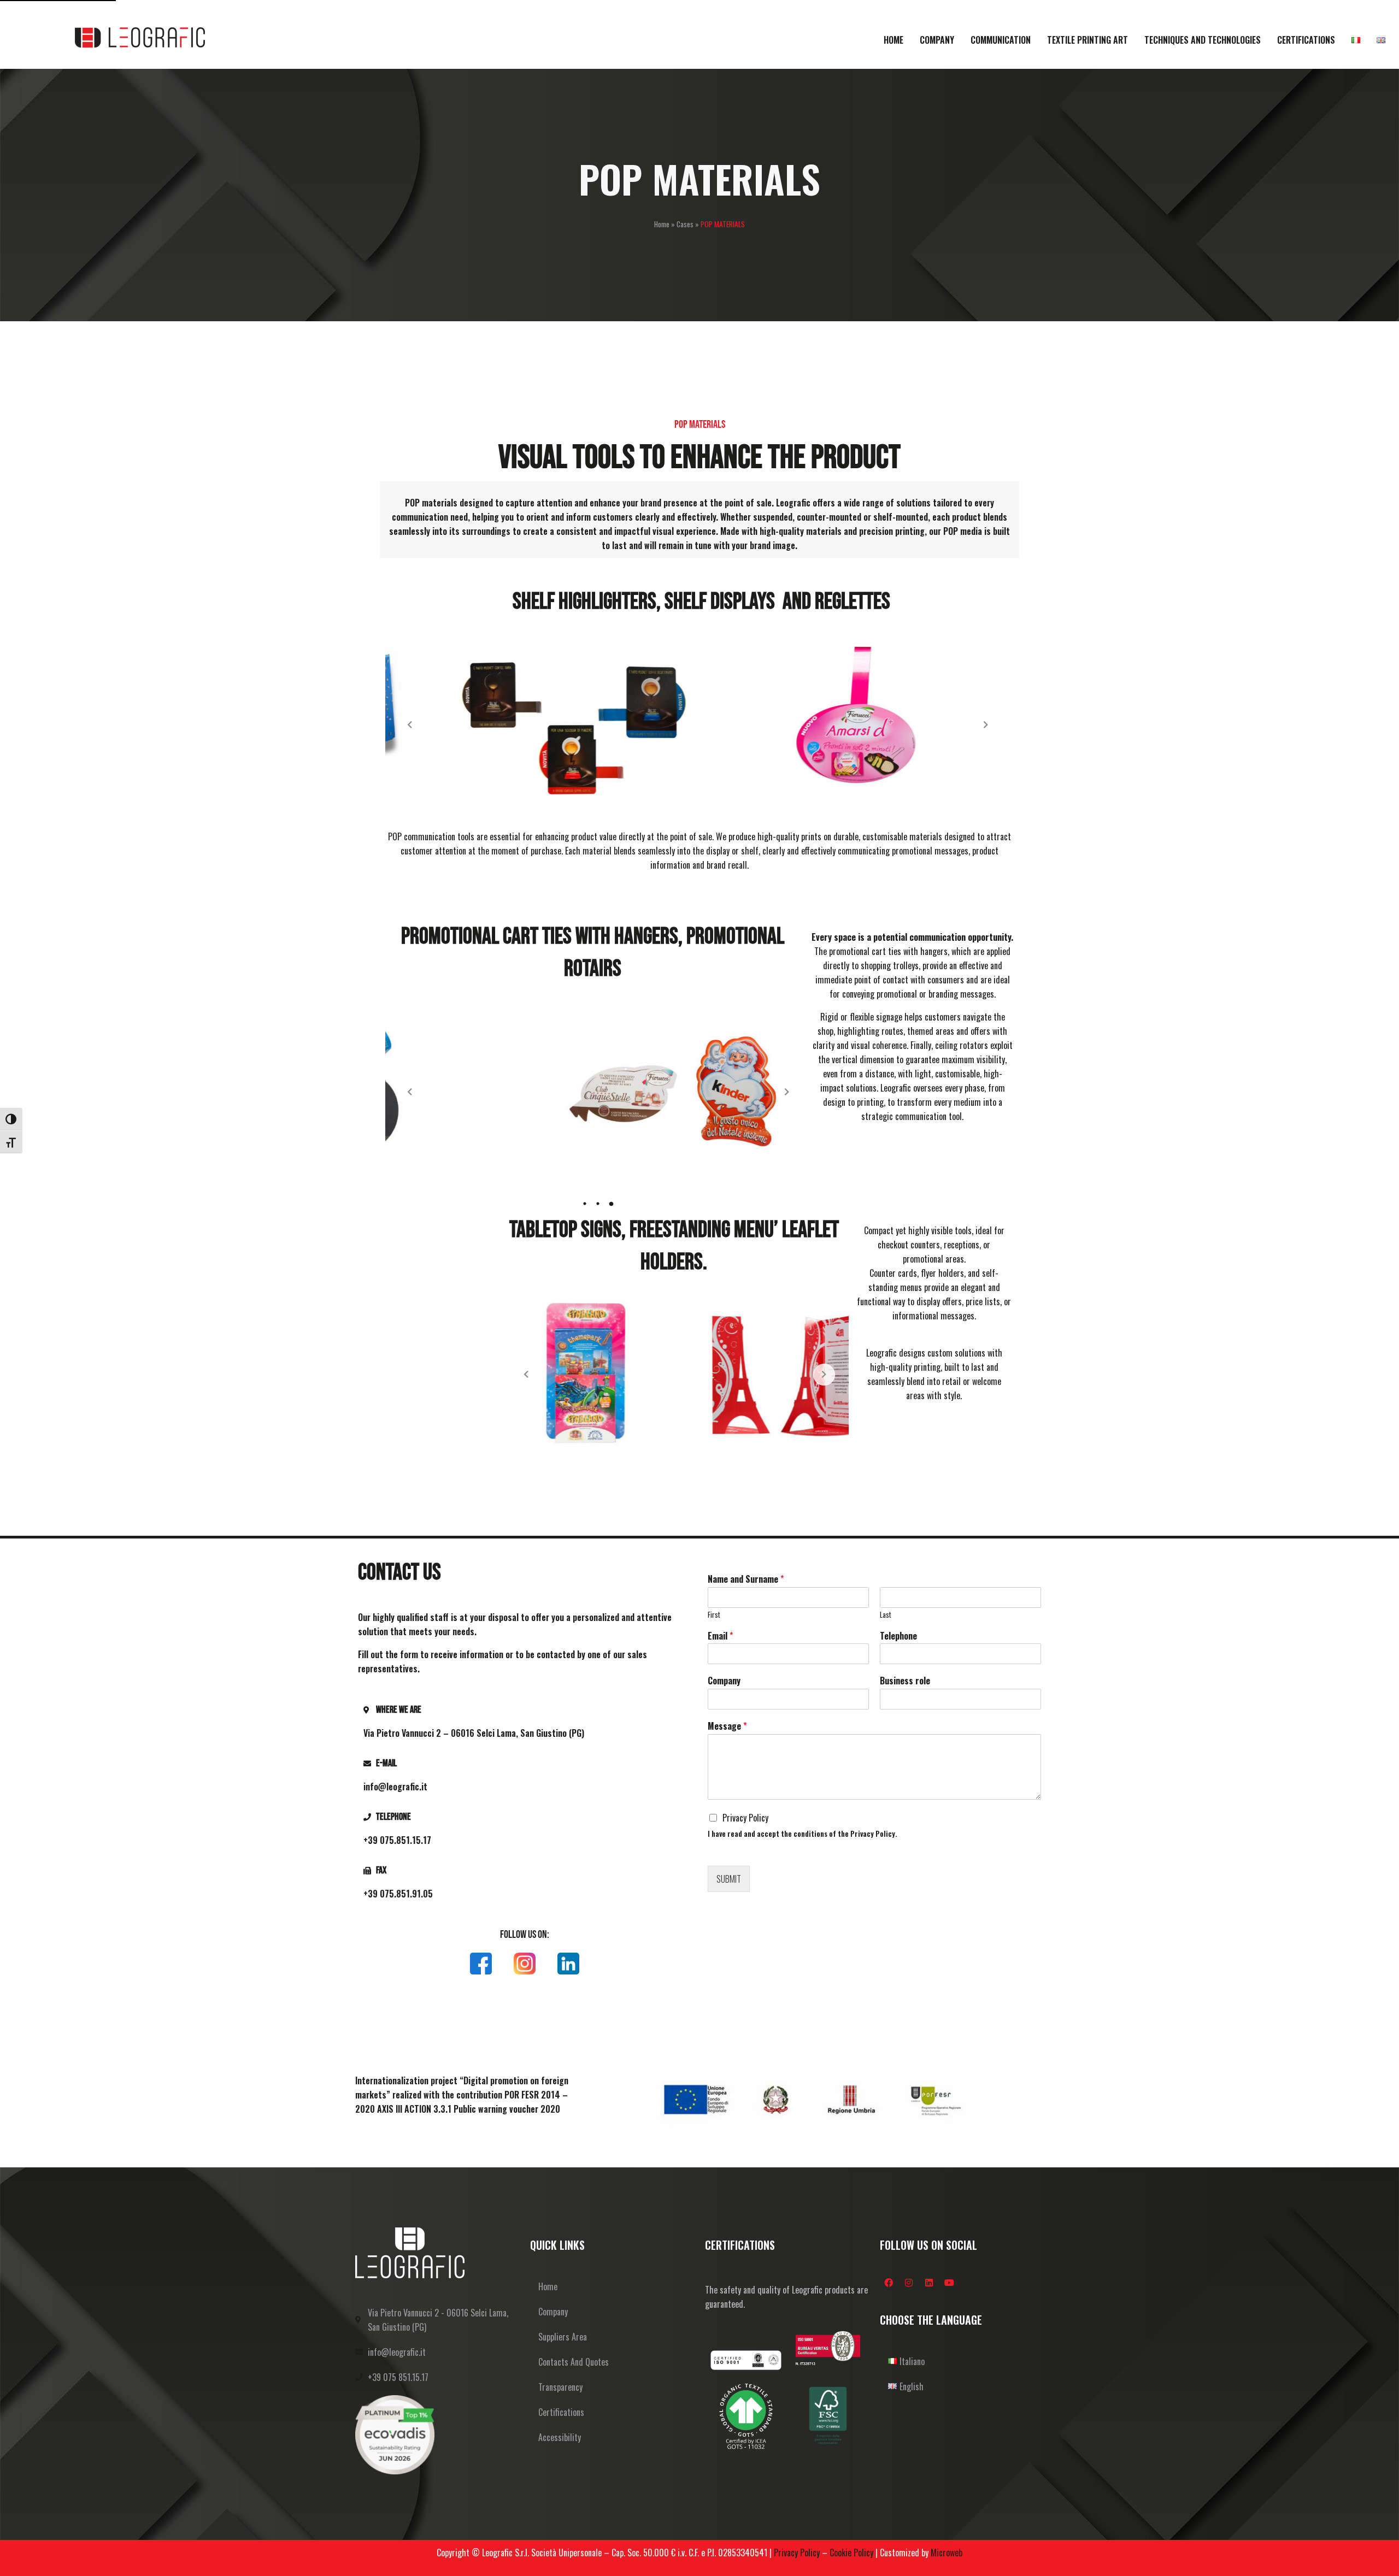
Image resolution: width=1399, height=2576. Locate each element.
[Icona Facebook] (481, 1964)
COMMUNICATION (1001, 40)
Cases (685, 224)
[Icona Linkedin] (568, 1964)
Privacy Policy (745, 1818)
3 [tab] (612, 1204)
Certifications (561, 2412)
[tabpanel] (598, 1092)
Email (720, 1636)
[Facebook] (889, 2283)
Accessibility (560, 2437)
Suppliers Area (563, 2337)
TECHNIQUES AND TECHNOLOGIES (1203, 40)
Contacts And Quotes (574, 2362)
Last (886, 1615)
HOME (894, 40)
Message (727, 1726)
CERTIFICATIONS (1306, 40)
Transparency (560, 2387)
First (714, 1615)
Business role (905, 1681)
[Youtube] (949, 2283)
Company (724, 1681)
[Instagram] (909, 2283)
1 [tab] (585, 1204)
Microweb (947, 2553)
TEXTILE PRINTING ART (1088, 40)
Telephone (898, 1636)
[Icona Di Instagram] (525, 1964)
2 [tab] (598, 1204)
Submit (729, 1879)
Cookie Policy (851, 2553)
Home (662, 224)
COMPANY (937, 40)
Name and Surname (746, 1579)
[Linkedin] (929, 2283)
